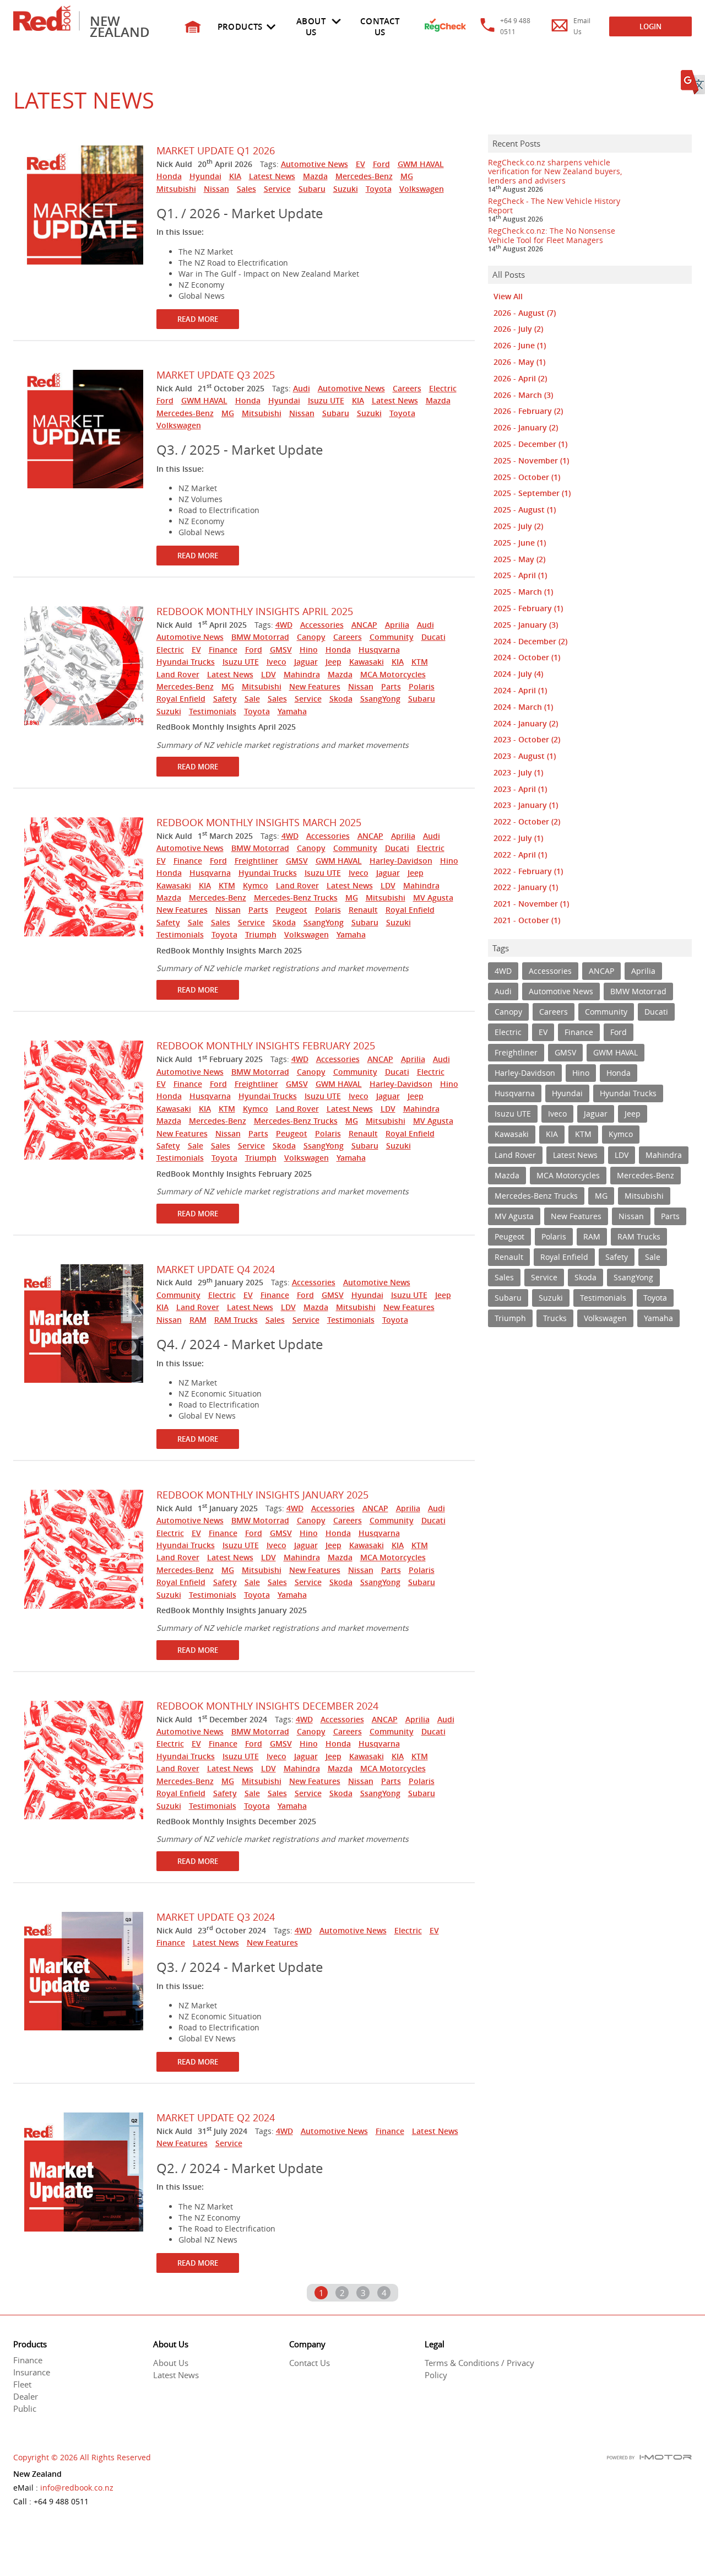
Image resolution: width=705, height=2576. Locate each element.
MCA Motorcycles (393, 674)
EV (360, 164)
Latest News (272, 176)
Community (392, 637)
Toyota (379, 189)
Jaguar (306, 662)
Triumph (261, 934)
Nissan (216, 189)
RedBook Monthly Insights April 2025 (255, 611)
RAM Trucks (236, 1320)
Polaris (422, 686)
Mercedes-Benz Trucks (296, 898)
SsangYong (380, 699)
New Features (315, 686)
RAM (198, 1320)
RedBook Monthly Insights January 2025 (262, 1495)
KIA (235, 176)
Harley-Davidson (401, 861)
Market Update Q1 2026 (216, 150)
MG (407, 176)
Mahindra (302, 674)
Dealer (26, 2396)
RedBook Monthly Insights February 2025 (266, 1046)
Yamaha (292, 711)
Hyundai (205, 176)
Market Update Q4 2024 (216, 1269)
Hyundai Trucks (186, 662)
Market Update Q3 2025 (216, 375)
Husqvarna (379, 650)
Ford (381, 164)
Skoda (341, 699)
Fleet (22, 2384)
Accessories (322, 625)
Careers (407, 388)
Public (25, 2408)
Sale (252, 699)
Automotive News (314, 164)
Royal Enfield (181, 699)
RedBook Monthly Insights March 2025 (259, 822)
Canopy (311, 637)
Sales (246, 189)
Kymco (256, 885)
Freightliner (256, 861)
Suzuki (346, 189)
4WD (284, 625)
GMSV (281, 650)
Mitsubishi (176, 189)
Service (277, 189)
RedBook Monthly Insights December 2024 (267, 1706)
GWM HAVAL (421, 164)
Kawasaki (367, 662)
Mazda (315, 176)
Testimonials (213, 711)
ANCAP (364, 625)
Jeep (333, 662)
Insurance (32, 2372)
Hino (309, 650)
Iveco (276, 662)
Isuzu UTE (326, 400)
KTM (420, 662)
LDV (269, 674)
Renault (363, 910)
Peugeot (292, 910)
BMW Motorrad (260, 637)
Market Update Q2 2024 (216, 2117)
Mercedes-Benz (364, 176)
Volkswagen (422, 189)
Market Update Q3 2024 (216, 1917)
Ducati (433, 637)
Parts (391, 686)
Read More (198, 319)
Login (650, 26)
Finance (223, 650)
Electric (443, 388)
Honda (169, 176)
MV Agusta (433, 898)
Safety (225, 699)
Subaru (312, 189)
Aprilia (397, 625)
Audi (302, 388)
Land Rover (178, 674)
